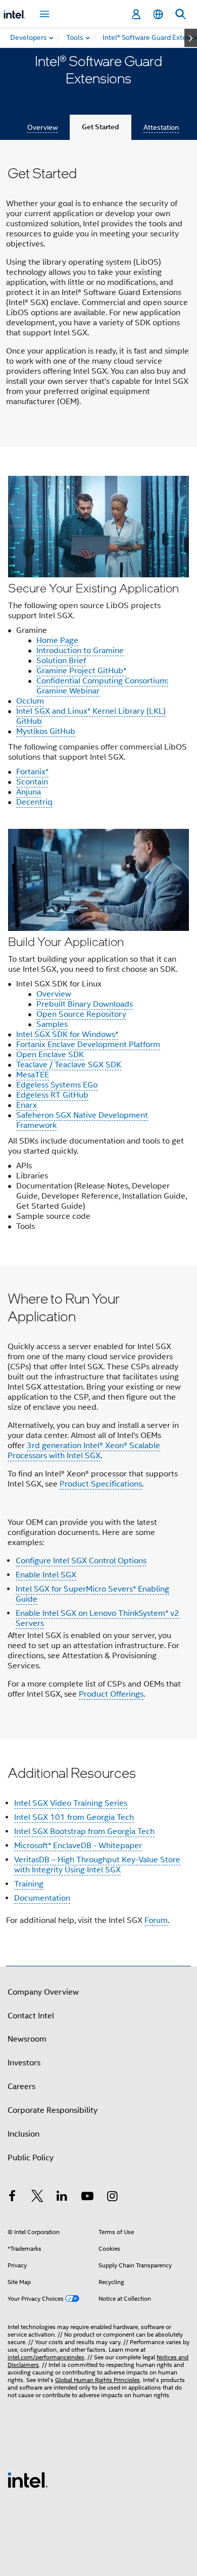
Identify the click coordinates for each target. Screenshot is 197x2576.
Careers (21, 2087)
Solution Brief (61, 661)
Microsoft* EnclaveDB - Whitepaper (78, 1846)
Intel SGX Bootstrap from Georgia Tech (84, 1831)
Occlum (30, 701)
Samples (52, 1024)
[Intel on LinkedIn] (62, 2198)
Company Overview (43, 1992)
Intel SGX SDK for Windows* (67, 1034)
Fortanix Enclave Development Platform (88, 1045)
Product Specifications (101, 1484)
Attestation (161, 127)
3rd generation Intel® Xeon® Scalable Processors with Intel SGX (84, 1451)
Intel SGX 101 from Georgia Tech (74, 1817)
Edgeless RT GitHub (52, 1095)
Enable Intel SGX (46, 1575)
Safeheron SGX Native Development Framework (82, 1120)
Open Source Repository (81, 1014)
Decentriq (34, 802)
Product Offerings (111, 1694)
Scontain (32, 782)
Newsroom (27, 2039)
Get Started (101, 127)
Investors (24, 2063)
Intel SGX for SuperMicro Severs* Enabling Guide (92, 1594)
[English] (158, 14)
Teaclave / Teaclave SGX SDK (69, 1065)
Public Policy (31, 2158)
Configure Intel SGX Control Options (81, 1561)
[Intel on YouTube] (87, 2198)
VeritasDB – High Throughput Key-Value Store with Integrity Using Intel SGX (97, 1865)
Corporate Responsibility (53, 2110)
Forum (156, 1920)
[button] (98, 856)
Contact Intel (31, 2016)
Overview (42, 127)
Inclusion (23, 2134)
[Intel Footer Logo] (28, 2480)
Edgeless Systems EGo (57, 1085)
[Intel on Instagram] (112, 2198)
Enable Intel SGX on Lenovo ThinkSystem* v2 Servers (97, 1618)
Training (29, 1884)
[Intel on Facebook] (12, 2198)
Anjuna (29, 792)
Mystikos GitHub (46, 731)
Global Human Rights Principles (97, 2380)
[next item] (191, 38)
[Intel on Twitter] (37, 2198)
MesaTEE (33, 1075)
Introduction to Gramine (80, 651)
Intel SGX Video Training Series (71, 1803)
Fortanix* (32, 772)
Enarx (27, 1105)
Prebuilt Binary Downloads (85, 1004)
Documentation (42, 1898)
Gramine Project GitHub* (81, 671)
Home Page (57, 640)
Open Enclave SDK (50, 1055)
